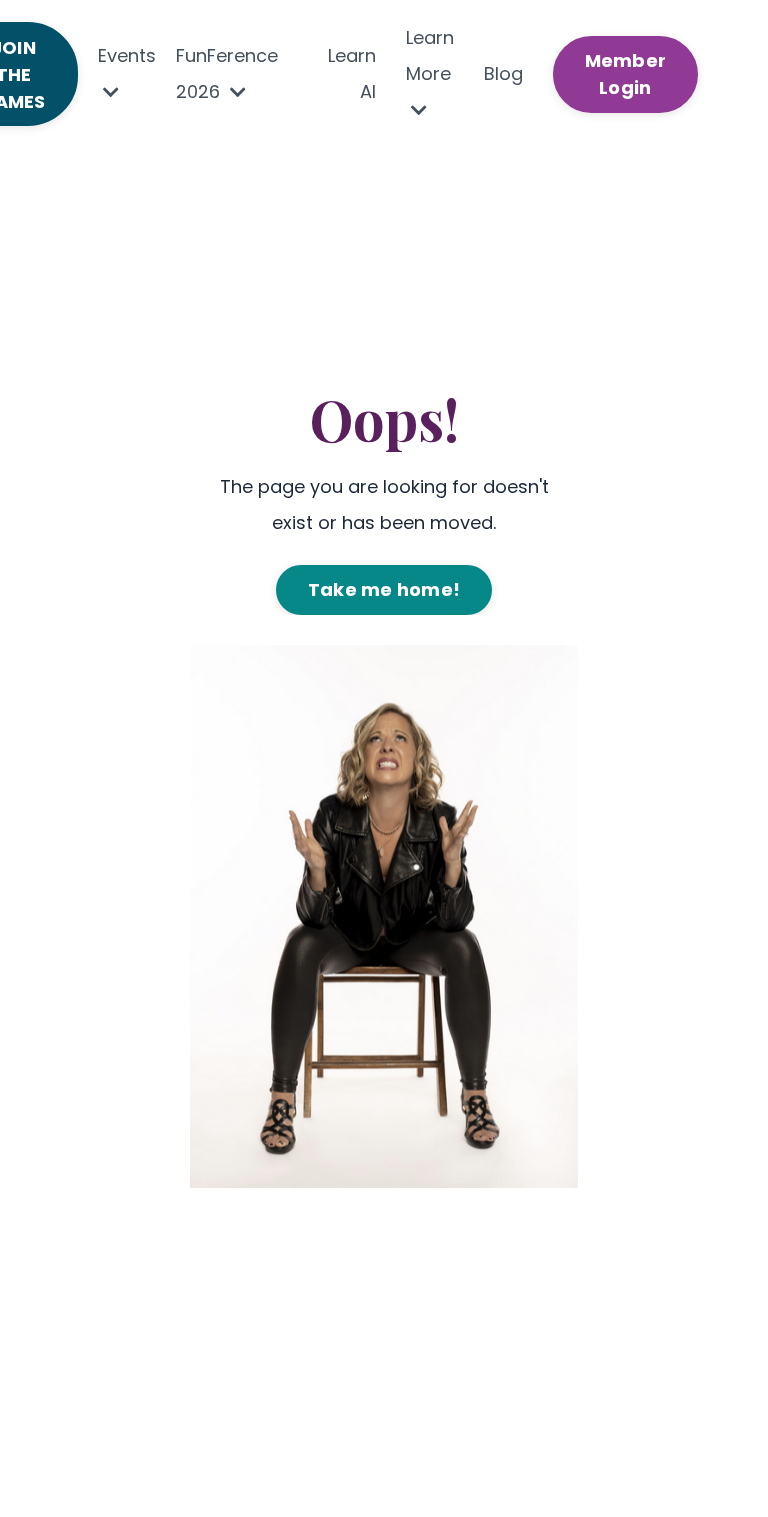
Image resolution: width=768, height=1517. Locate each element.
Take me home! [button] (384, 589)
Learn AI (352, 73)
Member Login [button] (626, 74)
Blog (503, 73)
